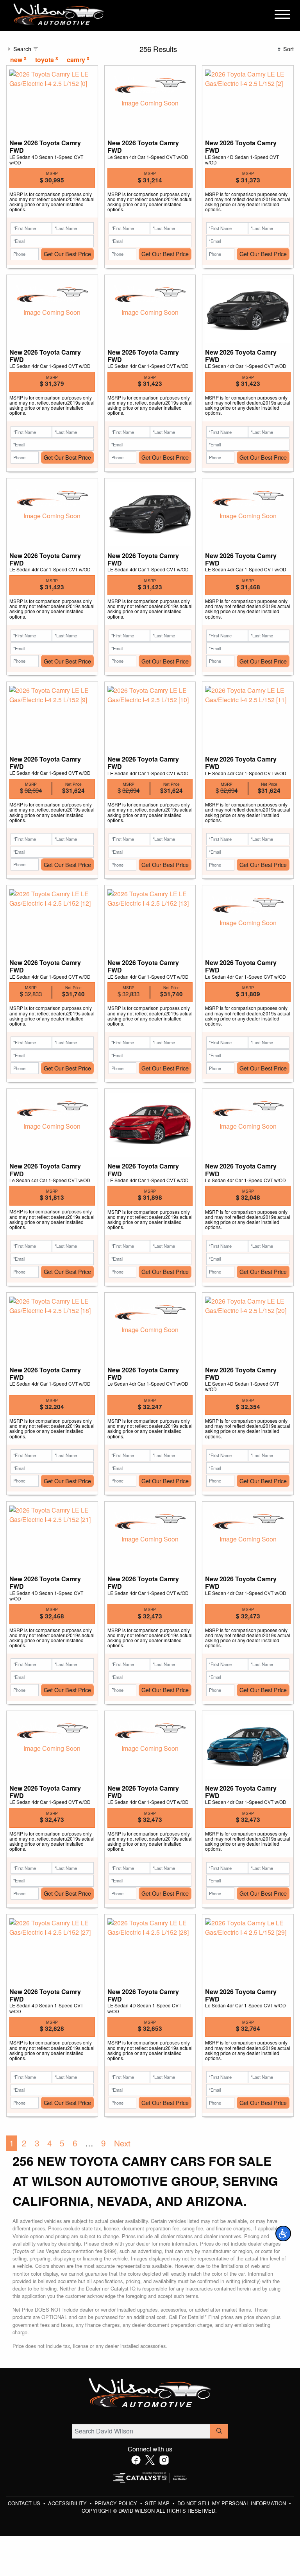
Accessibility (68, 2503)
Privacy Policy (117, 2503)
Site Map (158, 2503)
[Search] (219, 2431)
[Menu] (282, 16)
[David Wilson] (59, 15)
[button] (283, 2233)
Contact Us (25, 2503)
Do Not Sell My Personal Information (232, 2503)
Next (122, 2143)
